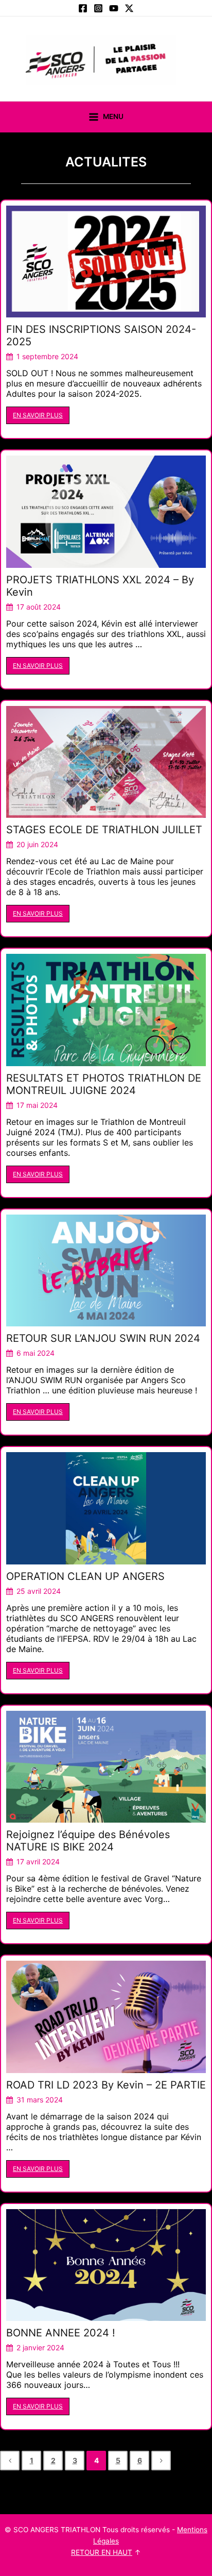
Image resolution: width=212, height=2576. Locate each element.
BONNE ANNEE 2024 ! (61, 2333)
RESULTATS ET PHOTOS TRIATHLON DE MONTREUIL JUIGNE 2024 (104, 1084)
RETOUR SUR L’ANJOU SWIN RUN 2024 (103, 1338)
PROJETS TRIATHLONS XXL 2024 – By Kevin (100, 586)
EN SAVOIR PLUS (38, 415)
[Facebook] (83, 8)
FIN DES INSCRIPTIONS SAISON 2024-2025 (101, 335)
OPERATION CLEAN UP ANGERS (85, 1576)
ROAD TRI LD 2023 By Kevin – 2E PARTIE (106, 2085)
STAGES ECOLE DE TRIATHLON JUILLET (104, 830)
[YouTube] (114, 8)
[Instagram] (98, 8)
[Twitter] (129, 8)
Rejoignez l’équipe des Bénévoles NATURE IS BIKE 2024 (88, 1841)
